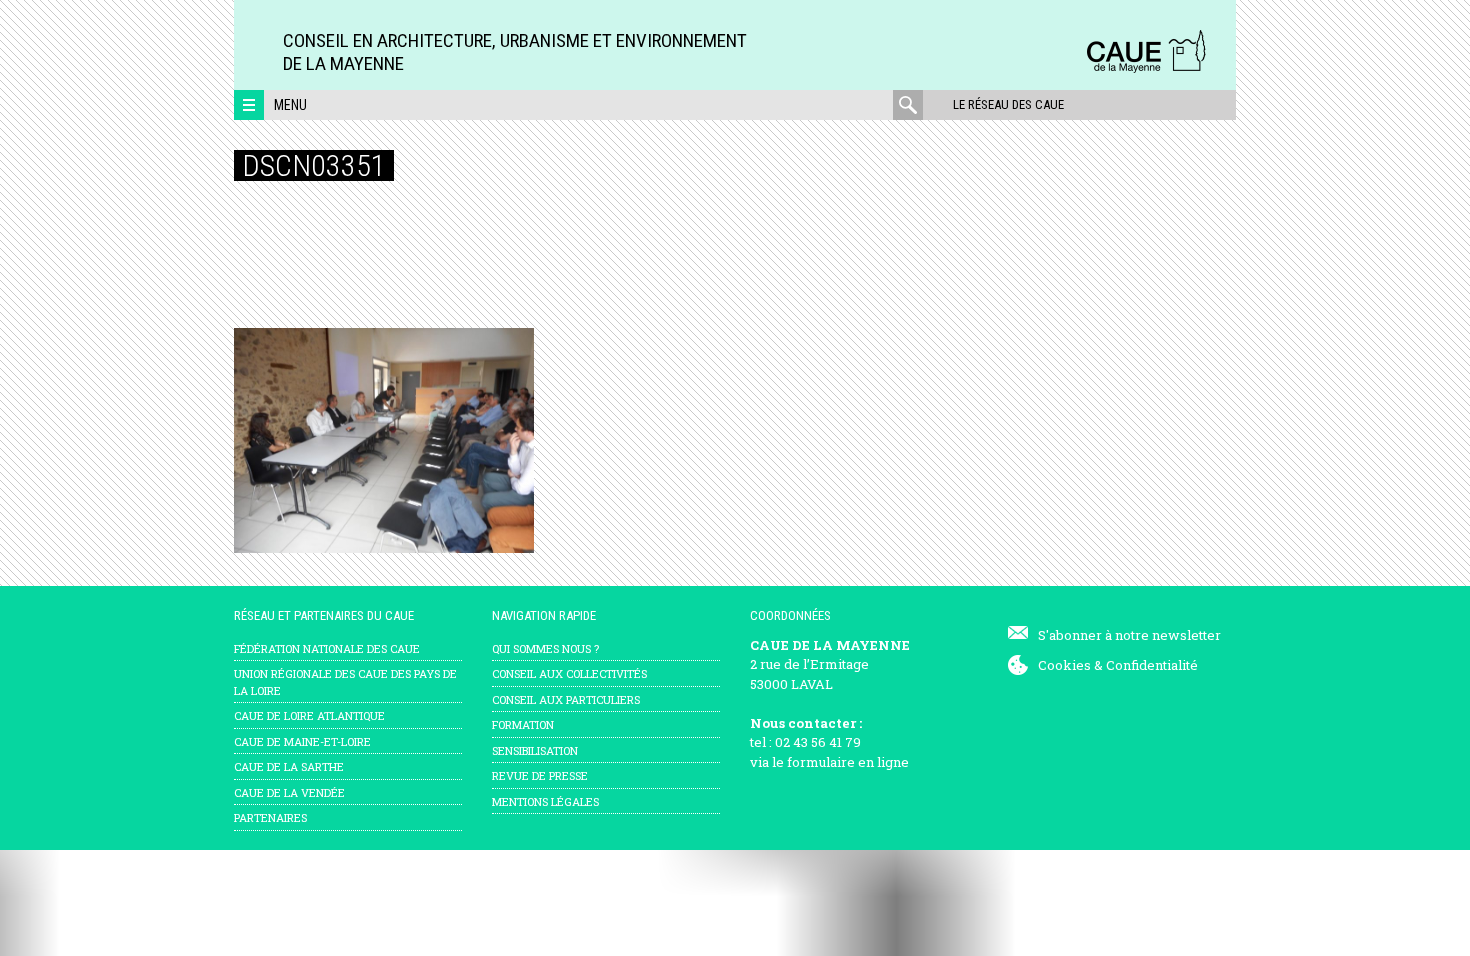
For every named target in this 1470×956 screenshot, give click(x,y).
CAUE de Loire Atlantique (309, 715)
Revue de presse (540, 775)
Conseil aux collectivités (569, 673)
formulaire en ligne (848, 762)
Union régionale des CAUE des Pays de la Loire (345, 682)
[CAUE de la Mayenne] (1146, 69)
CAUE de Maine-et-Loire (302, 741)
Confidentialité (1152, 665)
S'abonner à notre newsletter (1129, 635)
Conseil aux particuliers (566, 699)
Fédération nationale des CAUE (327, 648)
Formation (523, 724)
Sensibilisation (535, 750)
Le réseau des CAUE (1008, 104)
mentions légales (545, 801)
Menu (290, 105)
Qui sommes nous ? (545, 648)
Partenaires (270, 817)
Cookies (1064, 665)
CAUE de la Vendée (289, 792)
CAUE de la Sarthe (289, 766)
